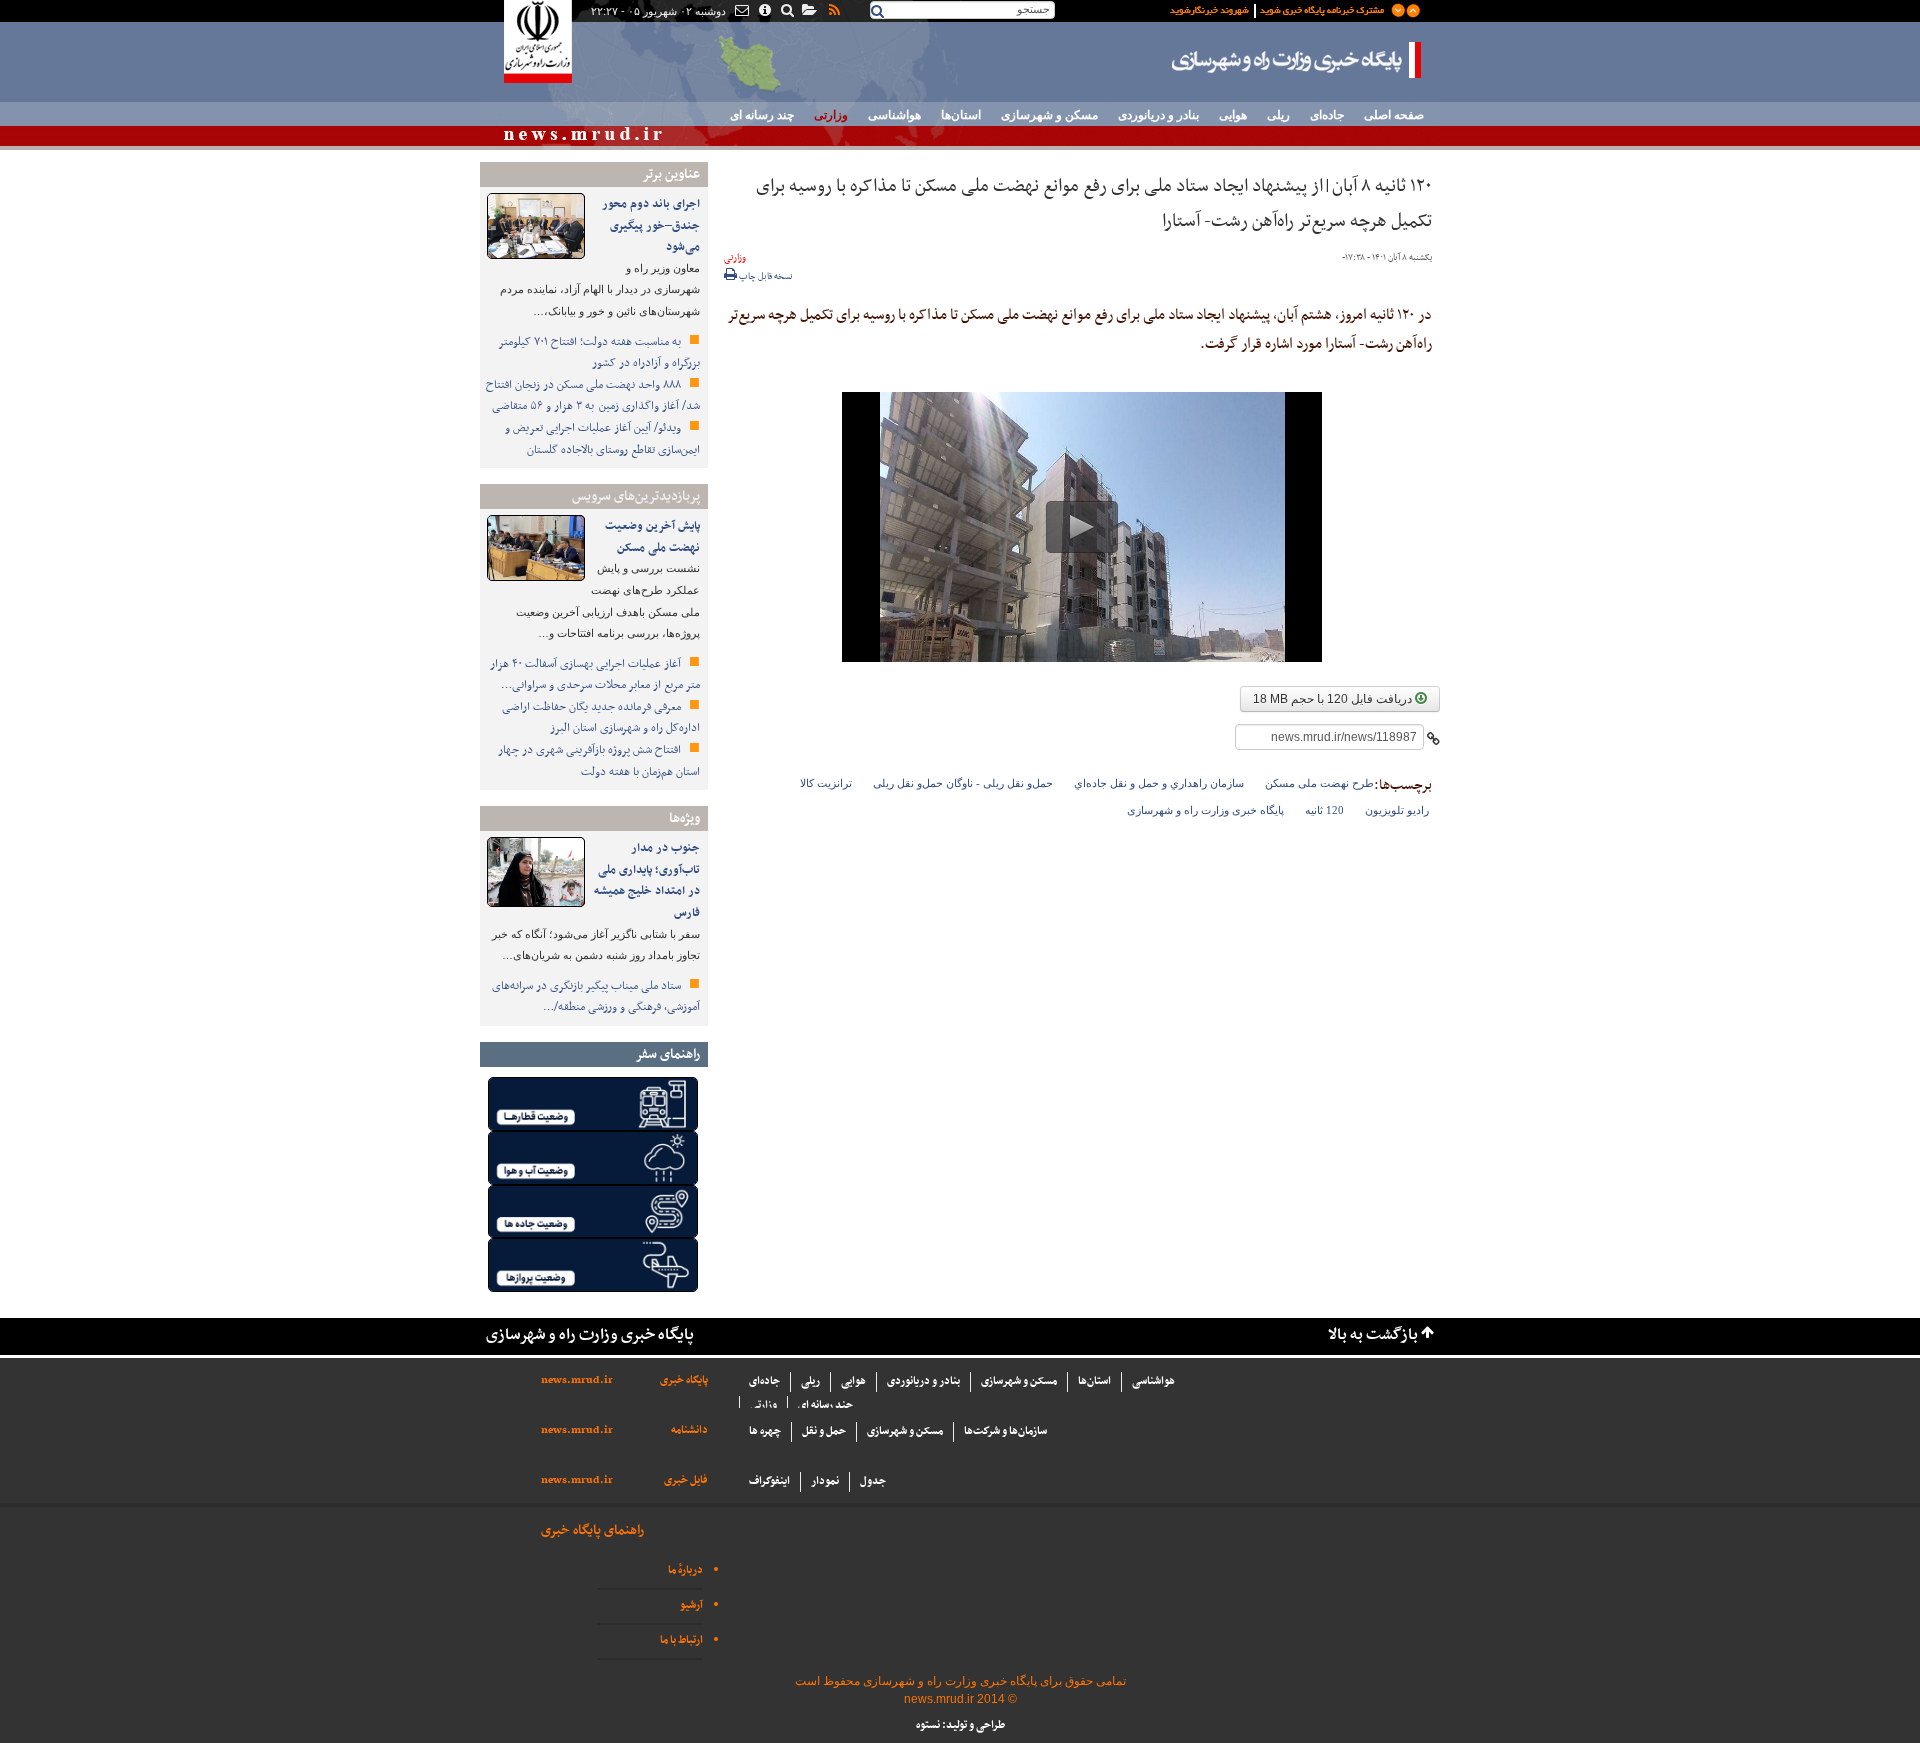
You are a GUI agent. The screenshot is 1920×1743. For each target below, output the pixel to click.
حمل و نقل (824, 1431)
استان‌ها (961, 115)
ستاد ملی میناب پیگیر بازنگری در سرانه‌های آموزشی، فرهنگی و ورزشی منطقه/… (596, 997)
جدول (873, 1481)
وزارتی (831, 115)
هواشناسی (894, 115)
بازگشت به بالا (1373, 1335)
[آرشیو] (808, 12)
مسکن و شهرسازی (1049, 115)
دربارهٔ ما (685, 1570)
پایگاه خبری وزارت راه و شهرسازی (1297, 60)
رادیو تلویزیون (1397, 810)
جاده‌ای (1327, 115)
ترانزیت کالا (826, 783)
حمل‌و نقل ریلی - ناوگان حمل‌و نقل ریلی (963, 783)
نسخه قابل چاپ (765, 277)
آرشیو (691, 1605)
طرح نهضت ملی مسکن (1319, 783)
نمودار (825, 1481)
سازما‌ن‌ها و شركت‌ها (1005, 1431)
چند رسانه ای (762, 115)
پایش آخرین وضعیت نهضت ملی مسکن (652, 537)
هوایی (1233, 115)
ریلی (1278, 115)
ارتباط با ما (681, 1640)
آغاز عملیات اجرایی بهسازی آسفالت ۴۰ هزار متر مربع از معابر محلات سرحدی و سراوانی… (595, 675)
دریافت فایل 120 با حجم (1334, 699)
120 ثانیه (1324, 810)
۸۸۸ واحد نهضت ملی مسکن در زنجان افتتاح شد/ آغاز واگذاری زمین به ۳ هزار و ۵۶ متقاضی (593, 396)
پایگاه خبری (684, 1380)
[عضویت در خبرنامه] (1280, 9)
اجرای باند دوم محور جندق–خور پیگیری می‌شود (651, 225)
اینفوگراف (769, 1481)
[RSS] (833, 12)
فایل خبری (686, 1480)
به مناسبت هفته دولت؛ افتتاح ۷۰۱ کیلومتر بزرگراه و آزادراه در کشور (599, 353)
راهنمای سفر (667, 1054)
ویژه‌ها (684, 818)
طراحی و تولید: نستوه (960, 1725)
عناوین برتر (671, 174)
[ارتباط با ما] (740, 12)
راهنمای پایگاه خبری (592, 1530)
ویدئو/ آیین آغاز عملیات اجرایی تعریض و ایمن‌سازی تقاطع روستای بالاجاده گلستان (602, 439)
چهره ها (765, 1431)
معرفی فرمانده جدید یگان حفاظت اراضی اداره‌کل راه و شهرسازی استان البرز (601, 718)
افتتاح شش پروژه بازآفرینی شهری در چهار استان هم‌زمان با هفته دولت (599, 761)
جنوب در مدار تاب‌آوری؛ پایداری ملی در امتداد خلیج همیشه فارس (647, 880)
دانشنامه (689, 1430)
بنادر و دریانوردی (1158, 115)
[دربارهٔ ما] (763, 12)
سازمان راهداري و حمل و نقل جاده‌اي (1159, 783)
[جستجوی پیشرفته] (786, 12)
